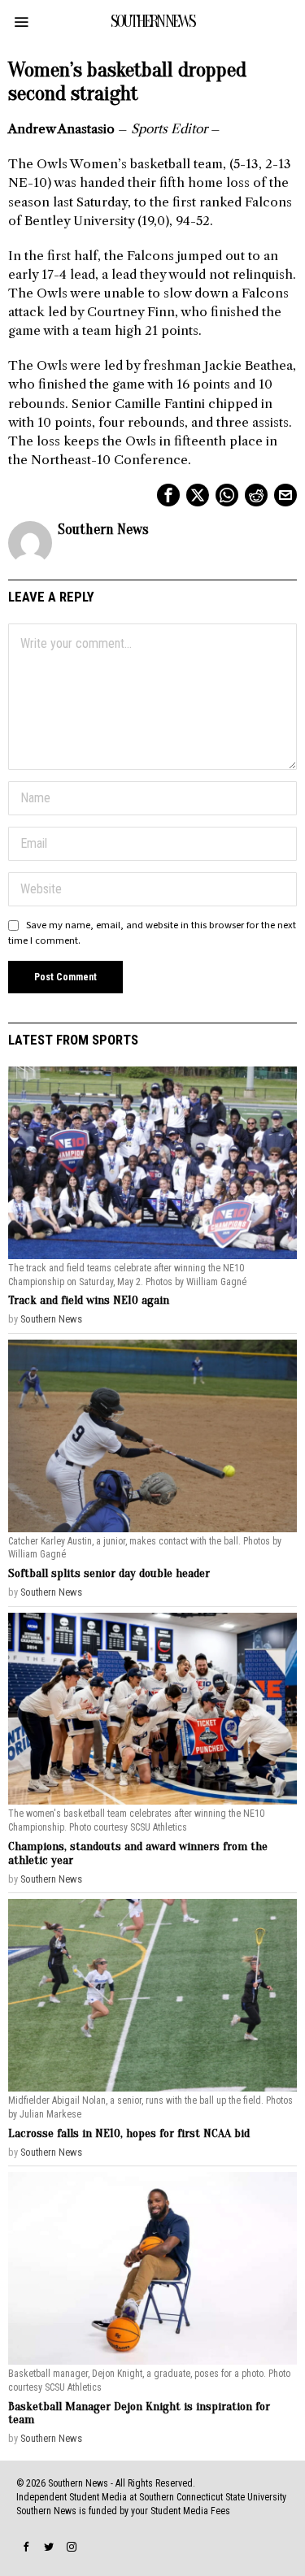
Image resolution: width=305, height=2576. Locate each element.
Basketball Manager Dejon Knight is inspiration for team (139, 2413)
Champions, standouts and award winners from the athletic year (138, 1853)
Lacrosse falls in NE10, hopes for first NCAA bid (129, 2133)
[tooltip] (168, 495)
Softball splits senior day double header (109, 1573)
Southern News (103, 530)
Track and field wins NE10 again (89, 1300)
